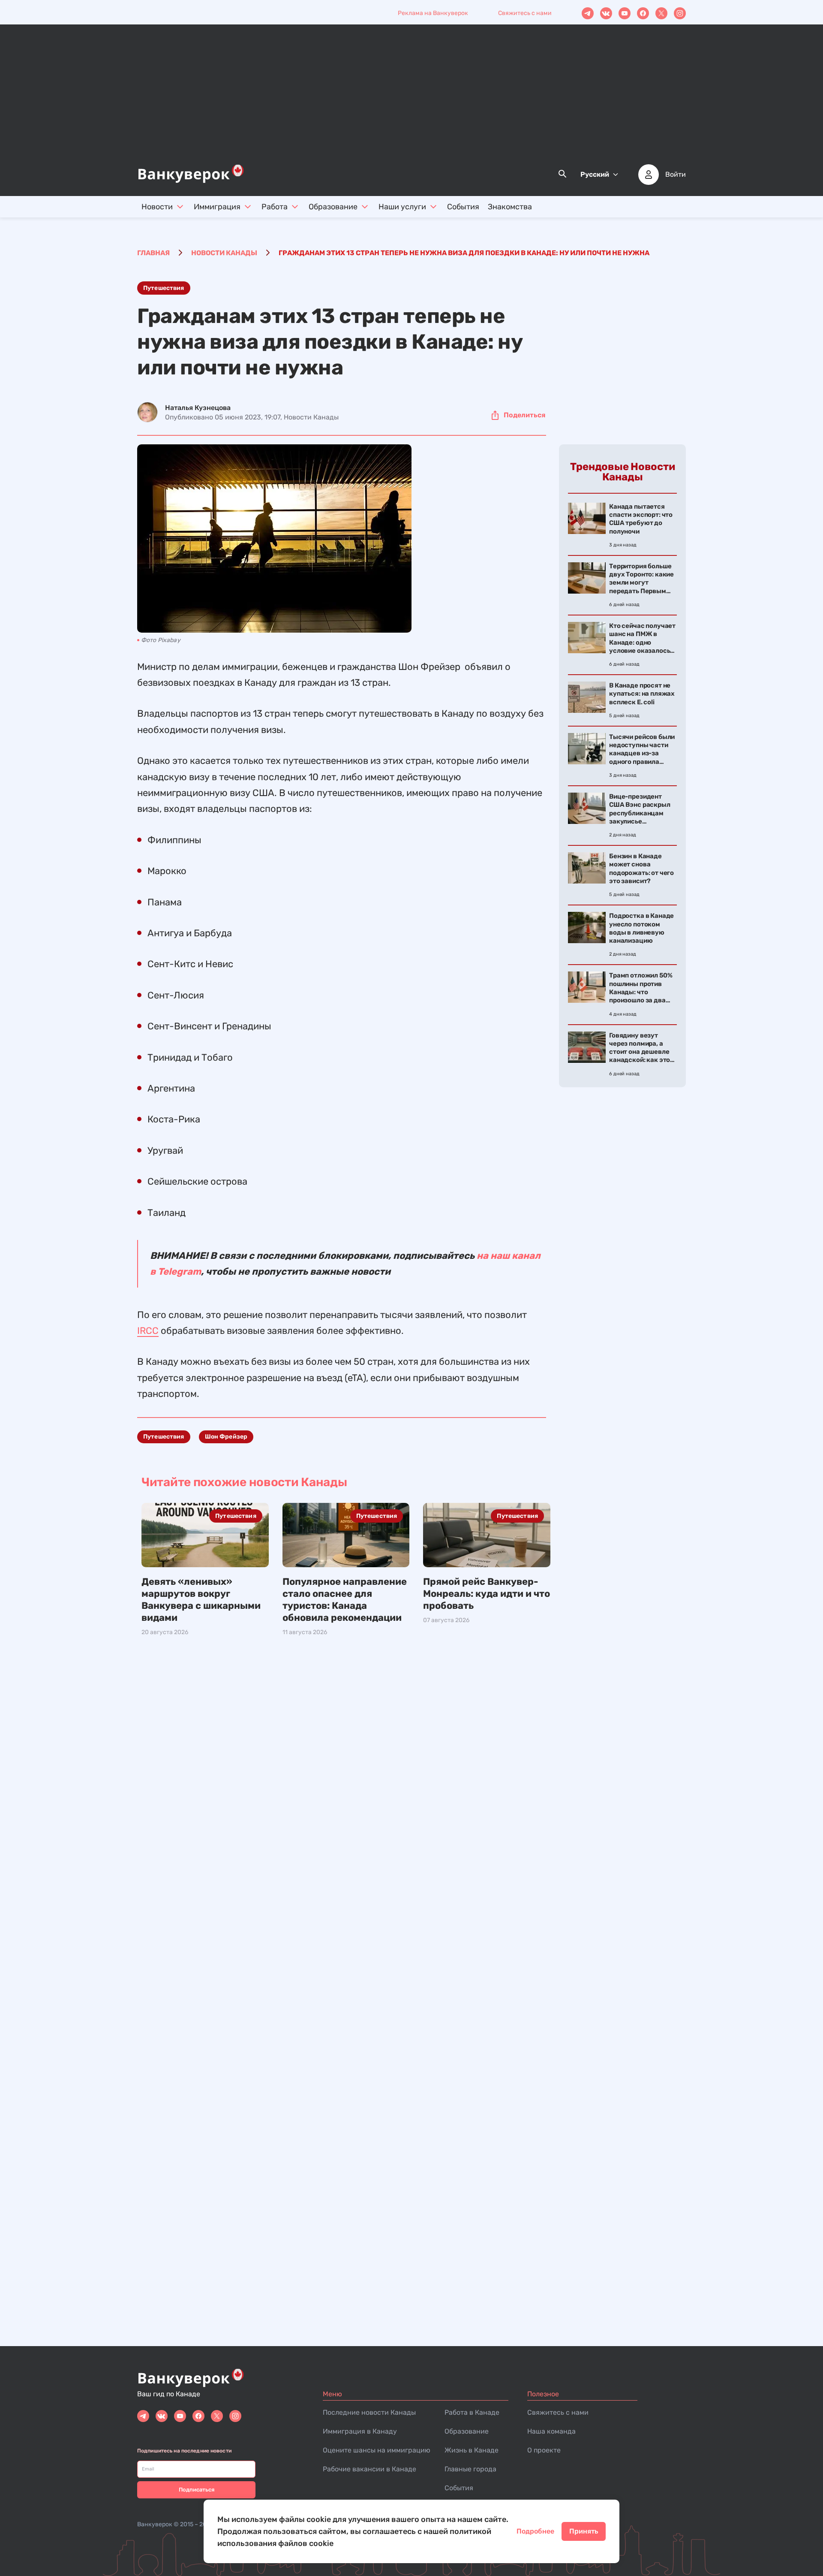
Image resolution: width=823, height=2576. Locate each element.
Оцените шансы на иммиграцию (377, 2450)
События (463, 207)
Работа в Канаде (472, 2412)
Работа (275, 207)
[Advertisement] (411, 99)
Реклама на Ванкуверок (433, 13)
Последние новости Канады (369, 2412)
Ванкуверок (155, 2524)
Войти (676, 175)
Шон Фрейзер (226, 1437)
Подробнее (535, 2531)
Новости (157, 207)
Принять (584, 2531)
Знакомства (510, 207)
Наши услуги (402, 207)
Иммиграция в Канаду (360, 2431)
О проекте (544, 2450)
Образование (333, 207)
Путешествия (164, 288)
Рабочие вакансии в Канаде (369, 2469)
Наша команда (551, 2431)
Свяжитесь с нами (525, 13)
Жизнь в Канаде (472, 2450)
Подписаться (197, 2490)
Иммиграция (217, 207)
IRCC (148, 1331)
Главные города (470, 2469)
